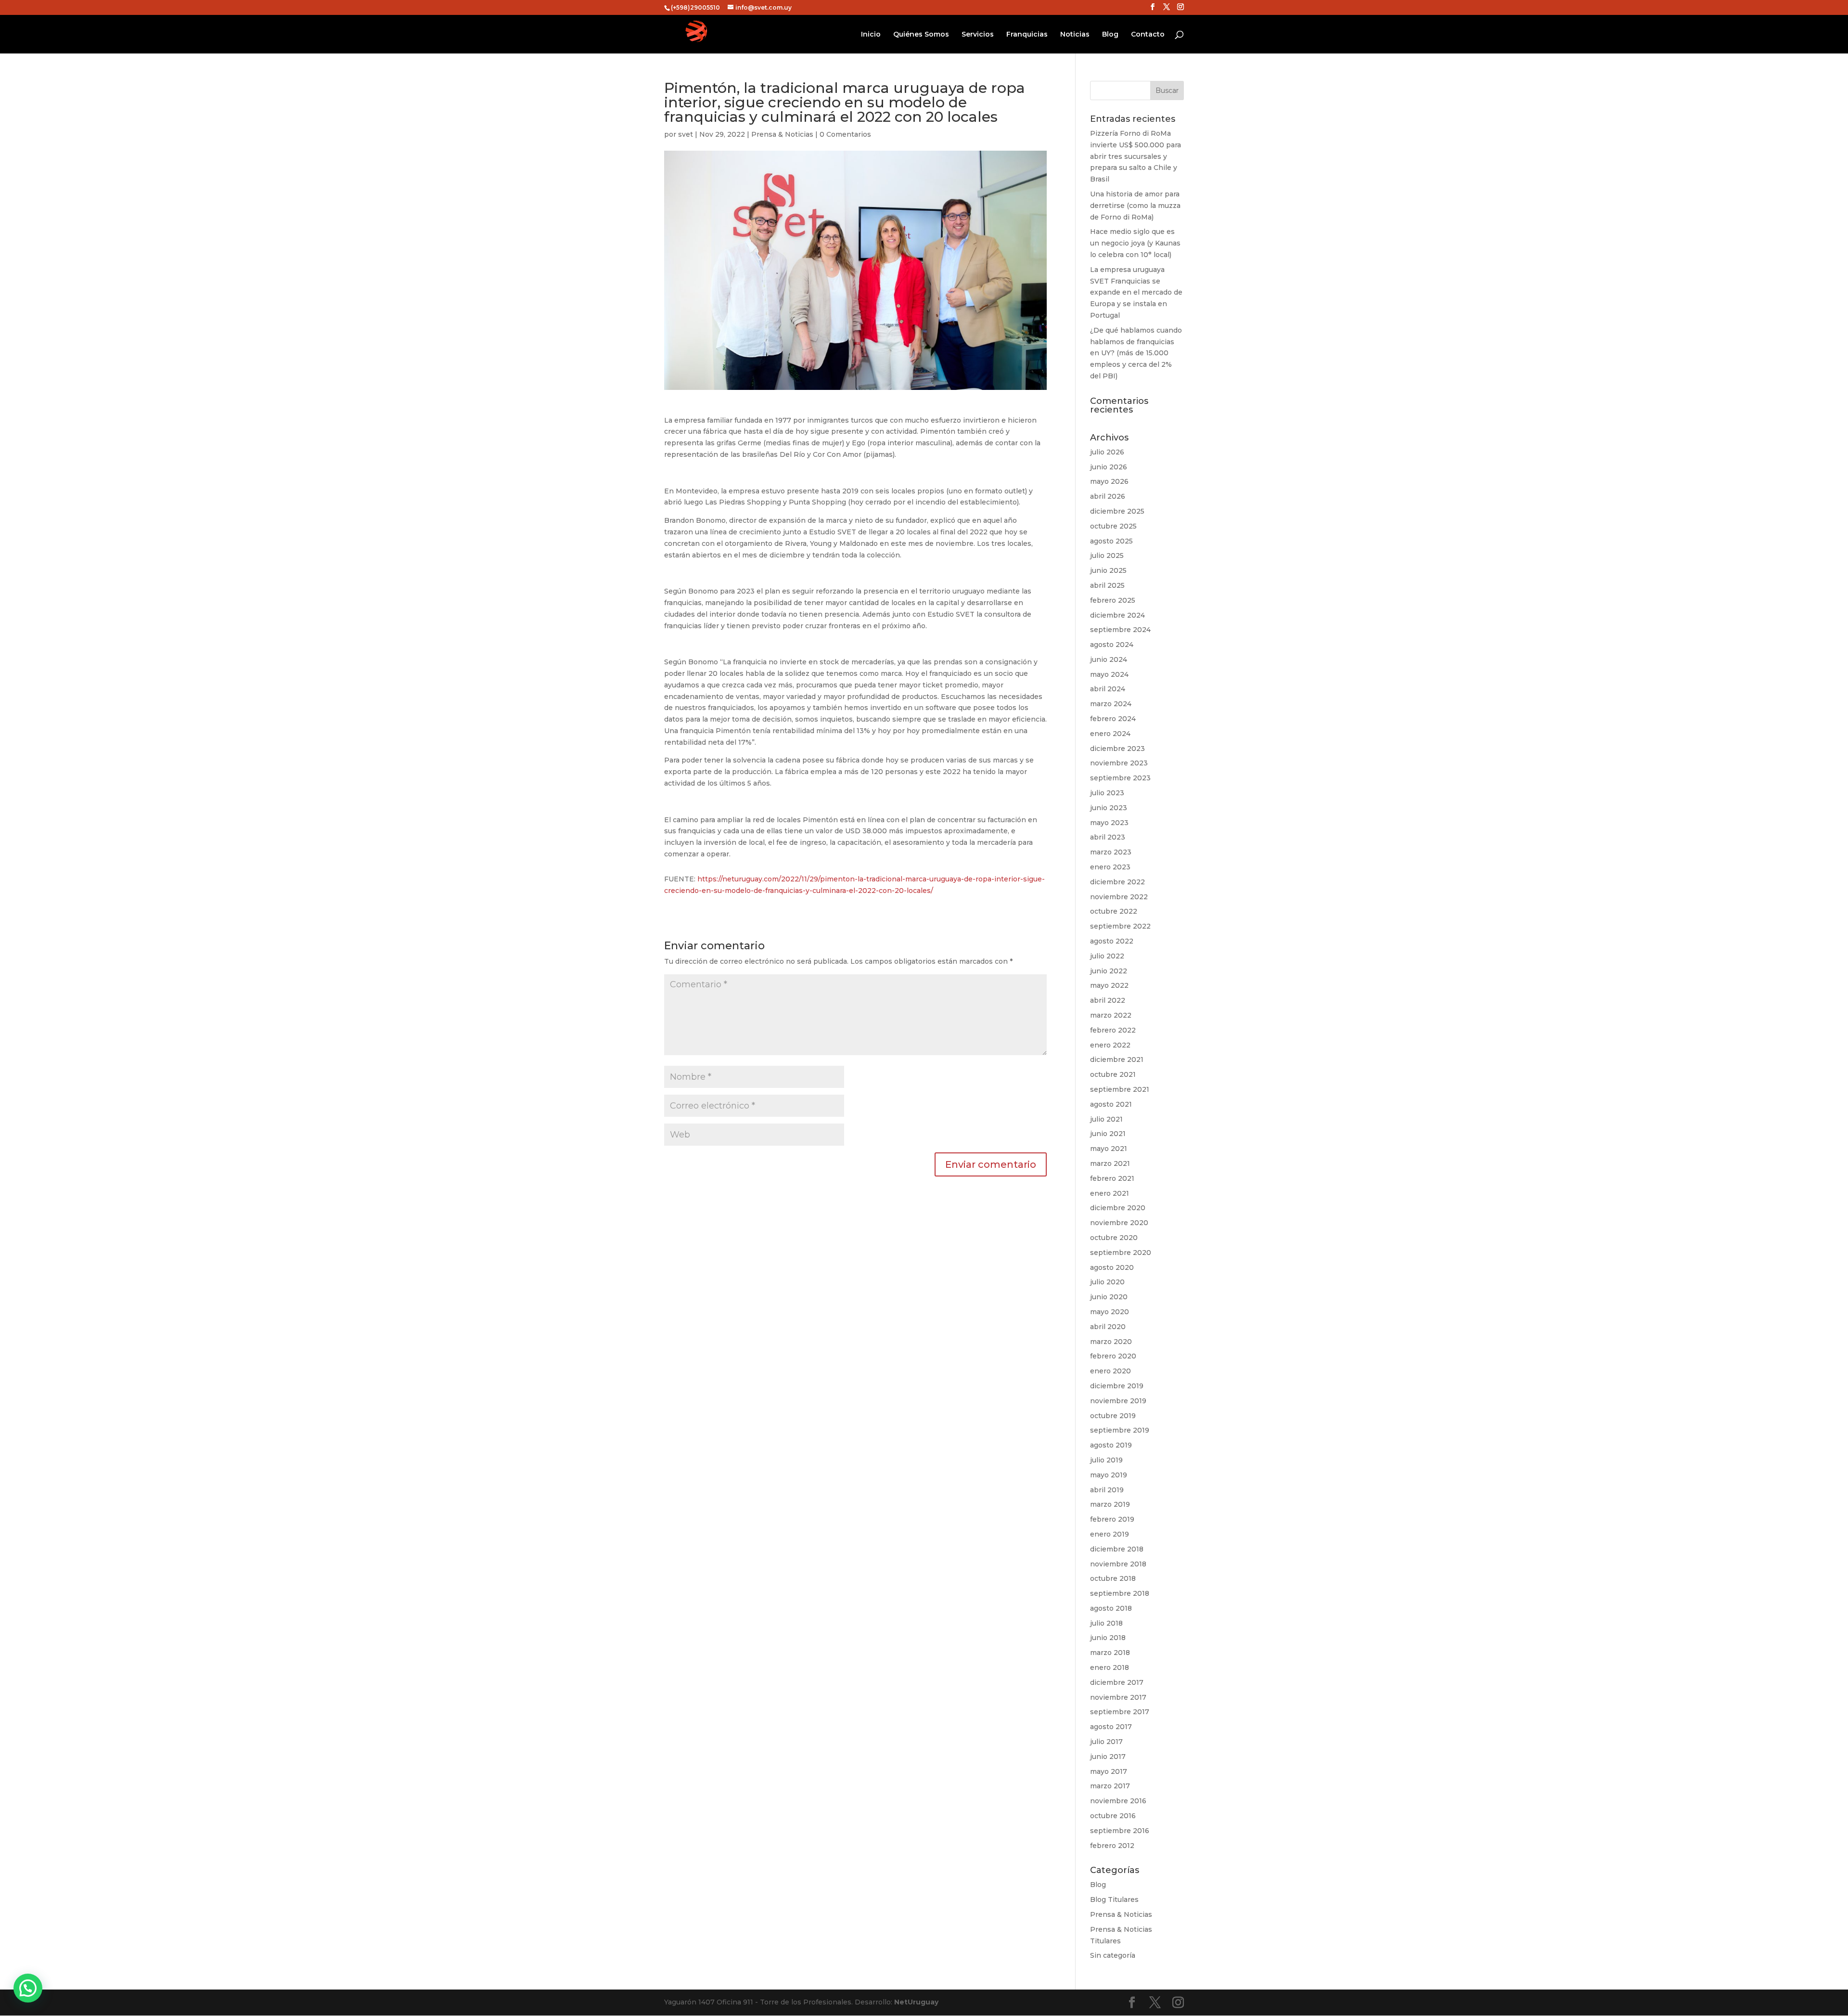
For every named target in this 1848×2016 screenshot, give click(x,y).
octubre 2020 (1114, 1238)
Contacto (1148, 35)
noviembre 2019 (1118, 1401)
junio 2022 (1109, 971)
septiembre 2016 (1120, 1831)
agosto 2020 (1112, 1267)
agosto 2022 (1112, 941)
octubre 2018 (1113, 1578)
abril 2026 (1108, 496)
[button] (28, 1988)
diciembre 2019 (1117, 1386)
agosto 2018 (1111, 1608)
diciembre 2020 (1118, 1208)
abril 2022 (1108, 1000)
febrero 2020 (1113, 1356)
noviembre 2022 (1119, 897)
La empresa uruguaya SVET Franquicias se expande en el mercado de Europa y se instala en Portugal (1136, 292)
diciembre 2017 (1117, 1682)
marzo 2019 (1110, 1504)
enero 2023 (1110, 867)
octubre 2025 (1113, 526)
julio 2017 (1106, 1742)
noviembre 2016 (1118, 1801)
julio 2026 (1107, 452)
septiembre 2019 (1120, 1430)
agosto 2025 (1111, 541)
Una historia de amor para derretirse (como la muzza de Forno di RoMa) (1135, 206)
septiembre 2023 (1120, 778)
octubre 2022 (1114, 911)
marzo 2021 (1110, 1163)
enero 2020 (1110, 1371)
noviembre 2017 (1118, 1697)
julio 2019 (1106, 1460)
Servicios (978, 35)
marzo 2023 (1111, 852)
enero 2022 (1110, 1045)
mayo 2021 (1109, 1149)
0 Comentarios (845, 134)
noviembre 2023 (1119, 763)
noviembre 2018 (1118, 1564)
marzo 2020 (1111, 1342)
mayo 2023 (1109, 823)
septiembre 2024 (1120, 630)
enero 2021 (1110, 1193)
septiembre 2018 (1120, 1593)
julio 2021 (1106, 1119)
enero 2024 (1110, 734)
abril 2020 (1108, 1327)
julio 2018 (1106, 1623)
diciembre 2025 (1117, 511)
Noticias (1075, 35)
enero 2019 (1110, 1534)
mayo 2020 (1110, 1312)
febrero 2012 (1112, 1846)
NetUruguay (916, 2002)
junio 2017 (1108, 1757)
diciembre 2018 (1117, 1549)
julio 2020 (1107, 1282)
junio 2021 (1108, 1134)
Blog (1110, 35)
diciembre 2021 (1117, 1060)
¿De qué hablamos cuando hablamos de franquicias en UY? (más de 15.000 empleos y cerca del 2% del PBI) (1136, 353)
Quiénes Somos (921, 35)
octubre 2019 (1113, 1416)
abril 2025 (1107, 585)
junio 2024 (1109, 659)
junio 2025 (1108, 570)
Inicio (871, 35)
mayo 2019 (1109, 1475)
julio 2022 (1107, 956)
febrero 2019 (1112, 1519)
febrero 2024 (1113, 719)
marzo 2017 (1110, 1786)
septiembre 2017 (1120, 1712)
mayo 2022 (1109, 985)
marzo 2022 (1111, 1015)
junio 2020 (1109, 1297)
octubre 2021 (1113, 1074)
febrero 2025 (1113, 600)
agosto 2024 (1112, 645)
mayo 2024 (1109, 674)
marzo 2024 (1111, 704)
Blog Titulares (1114, 1900)
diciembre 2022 (1117, 882)
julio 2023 (1107, 793)
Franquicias (1027, 35)
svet (686, 134)
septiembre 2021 (1120, 1089)
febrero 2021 (1112, 1178)
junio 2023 (1109, 808)
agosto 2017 (1111, 1727)
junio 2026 (1109, 467)
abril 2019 (1107, 1490)
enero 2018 (1110, 1667)
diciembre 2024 (1117, 615)
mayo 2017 (1109, 1771)
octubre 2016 (1113, 1816)
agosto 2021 (1111, 1104)
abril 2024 (1108, 689)
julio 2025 (1107, 556)
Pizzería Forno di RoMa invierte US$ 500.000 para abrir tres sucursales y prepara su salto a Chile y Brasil (1136, 156)
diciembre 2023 (1117, 749)
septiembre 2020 (1121, 1253)
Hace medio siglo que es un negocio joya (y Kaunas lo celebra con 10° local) (1135, 243)
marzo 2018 (1110, 1653)
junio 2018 (1108, 1638)
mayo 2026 (1109, 481)
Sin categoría (1113, 1955)
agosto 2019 (1111, 1445)
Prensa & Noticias (782, 134)
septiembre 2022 (1120, 926)
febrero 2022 (1113, 1030)
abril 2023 (1108, 837)
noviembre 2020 (1119, 1223)
